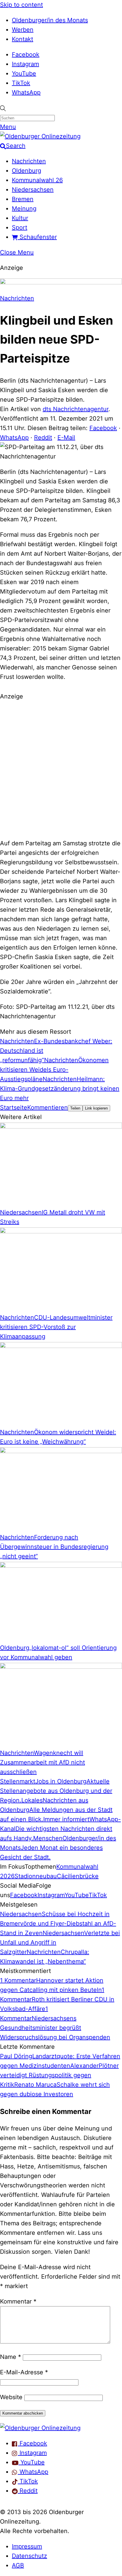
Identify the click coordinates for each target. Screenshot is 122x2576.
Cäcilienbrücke (78, 1876)
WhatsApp (26, 92)
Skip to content (21, 5)
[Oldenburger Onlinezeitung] (40, 2428)
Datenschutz (29, 2556)
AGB (18, 2565)
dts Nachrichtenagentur (76, 409)
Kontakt (23, 39)
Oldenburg (27, 171)
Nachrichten (29, 161)
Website (11, 2397)
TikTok (21, 83)
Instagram (25, 64)
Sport (20, 227)
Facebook (26, 54)
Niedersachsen (33, 190)
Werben (23, 30)
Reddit (43, 437)
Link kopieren (96, 1108)
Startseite (14, 1107)
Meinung (24, 209)
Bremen (23, 199)
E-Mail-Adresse (24, 2372)
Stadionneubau (36, 1876)
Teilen (75, 1108)
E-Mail (66, 437)
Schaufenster (37, 237)
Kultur (20, 218)
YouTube (24, 73)
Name (11, 2357)
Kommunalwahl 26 (37, 180)
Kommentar (18, 2301)
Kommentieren (48, 1107)
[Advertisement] (61, 769)
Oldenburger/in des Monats (50, 20)
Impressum (27, 2546)
